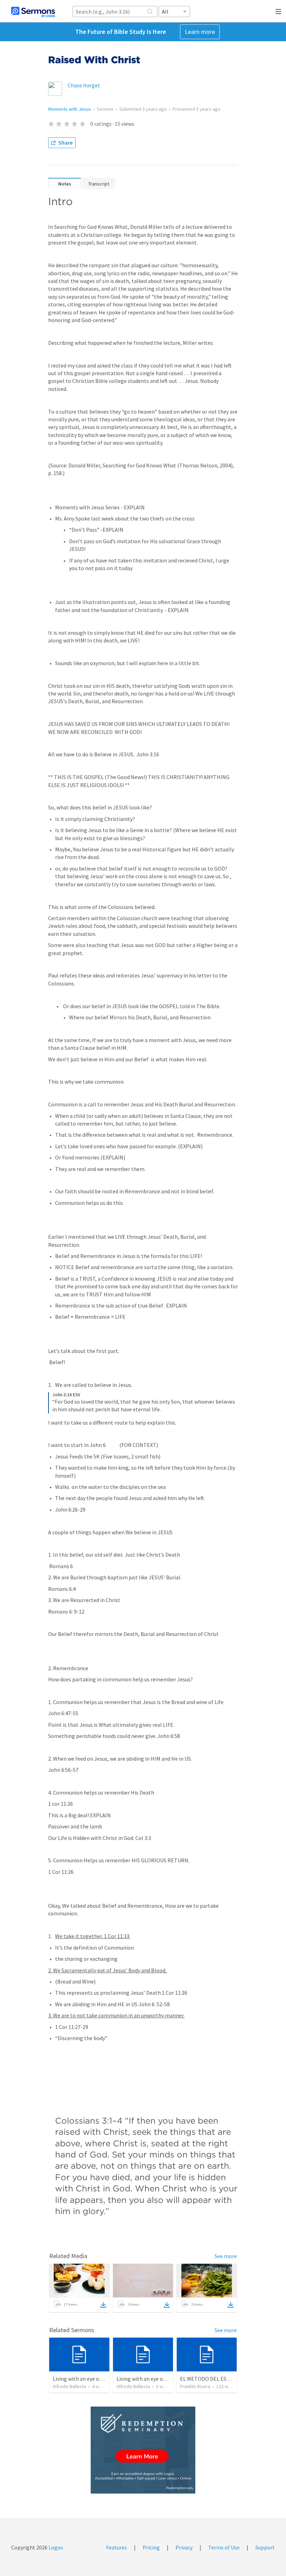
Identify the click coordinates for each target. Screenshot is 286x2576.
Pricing (151, 2547)
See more (226, 2256)
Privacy (184, 2547)
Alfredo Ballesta (69, 2386)
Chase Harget (84, 85)
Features (116, 2547)
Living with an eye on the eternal (155, 2379)
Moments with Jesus (70, 109)
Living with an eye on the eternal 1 (93, 2379)
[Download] (103, 2305)
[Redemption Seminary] (143, 2450)
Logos (55, 2547)
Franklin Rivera (195, 2386)
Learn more (200, 32)
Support (265, 2547)
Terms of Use (224, 2547)
